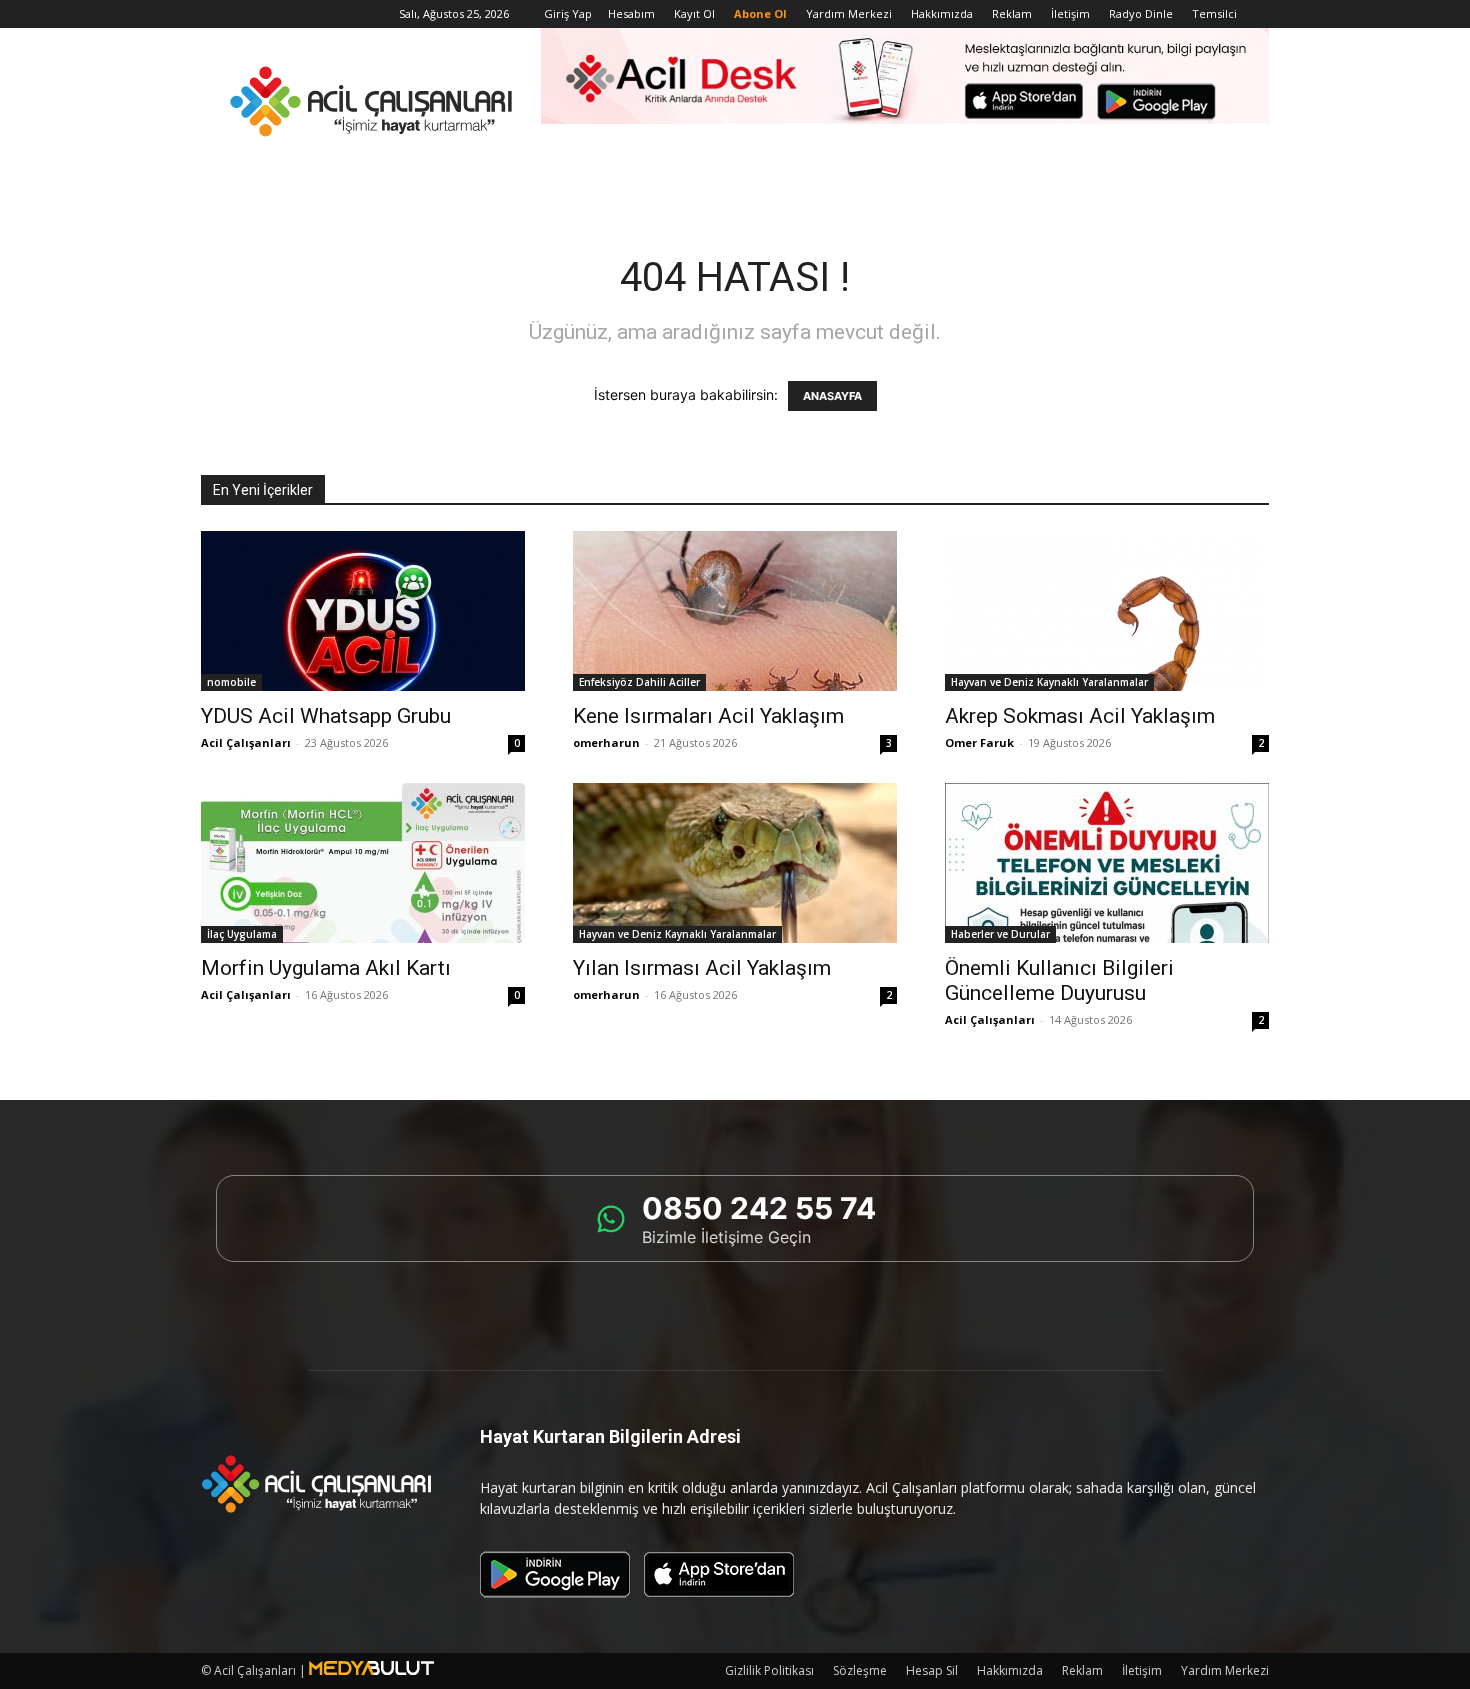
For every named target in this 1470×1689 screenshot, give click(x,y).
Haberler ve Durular (1000, 934)
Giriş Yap (568, 13)
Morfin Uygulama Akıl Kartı (326, 968)
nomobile (231, 682)
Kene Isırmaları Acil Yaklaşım (708, 716)
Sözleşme (860, 1670)
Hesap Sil (932, 1670)
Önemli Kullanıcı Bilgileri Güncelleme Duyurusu (1059, 980)
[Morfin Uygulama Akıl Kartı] (363, 863)
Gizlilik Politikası (769, 1670)
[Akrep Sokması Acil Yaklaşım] (1107, 611)
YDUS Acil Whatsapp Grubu (326, 716)
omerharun (606, 742)
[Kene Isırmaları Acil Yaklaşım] (735, 611)
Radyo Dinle (1141, 13)
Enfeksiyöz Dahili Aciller (639, 682)
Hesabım (631, 13)
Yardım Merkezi (849, 13)
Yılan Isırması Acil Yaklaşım (702, 968)
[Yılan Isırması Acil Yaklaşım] (735, 863)
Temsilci (1214, 13)
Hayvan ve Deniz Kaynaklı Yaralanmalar (1049, 682)
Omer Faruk (979, 742)
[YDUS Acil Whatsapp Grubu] (363, 611)
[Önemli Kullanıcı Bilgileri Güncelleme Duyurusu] (1107, 863)
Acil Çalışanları (246, 742)
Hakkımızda (942, 13)
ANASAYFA (832, 396)
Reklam (1012, 13)
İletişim (1070, 13)
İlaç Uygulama (242, 934)
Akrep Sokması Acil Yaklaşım (1080, 716)
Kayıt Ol (694, 13)
